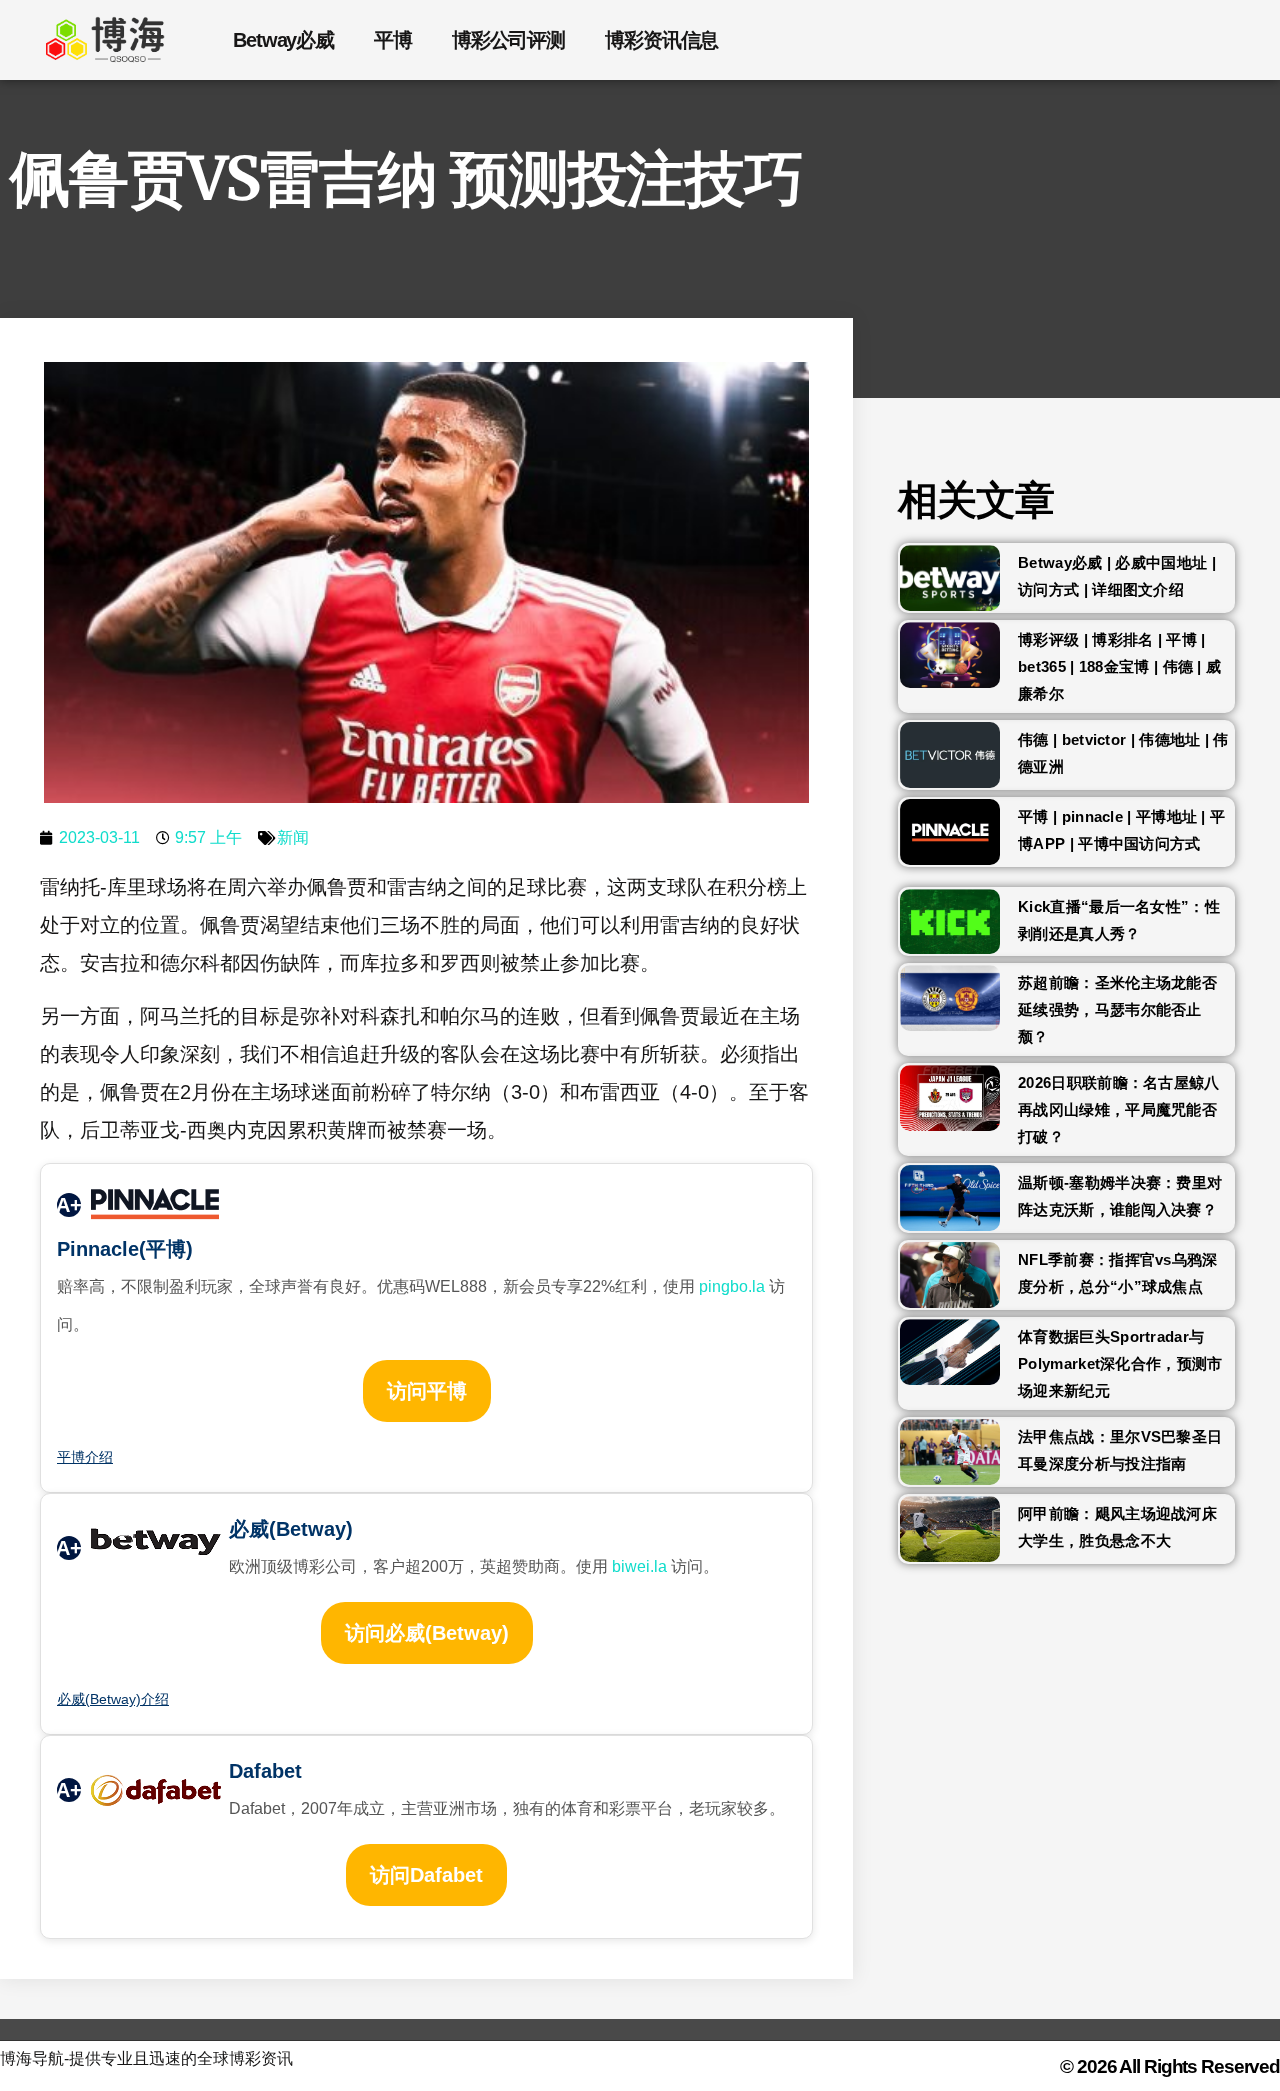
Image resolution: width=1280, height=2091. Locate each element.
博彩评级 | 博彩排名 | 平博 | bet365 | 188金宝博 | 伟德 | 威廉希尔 (1119, 666)
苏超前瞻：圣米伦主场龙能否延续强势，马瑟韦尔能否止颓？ (1117, 1009)
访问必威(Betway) (427, 1633)
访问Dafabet (426, 1875)
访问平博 (427, 1391)
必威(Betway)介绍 (113, 1699)
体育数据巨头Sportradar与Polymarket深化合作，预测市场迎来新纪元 (1120, 1363)
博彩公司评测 (508, 40)
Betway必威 (283, 40)
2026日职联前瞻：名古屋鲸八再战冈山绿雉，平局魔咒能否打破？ (1119, 1109)
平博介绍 (85, 1457)
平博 (393, 40)
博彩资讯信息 (661, 40)
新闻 (293, 837)
